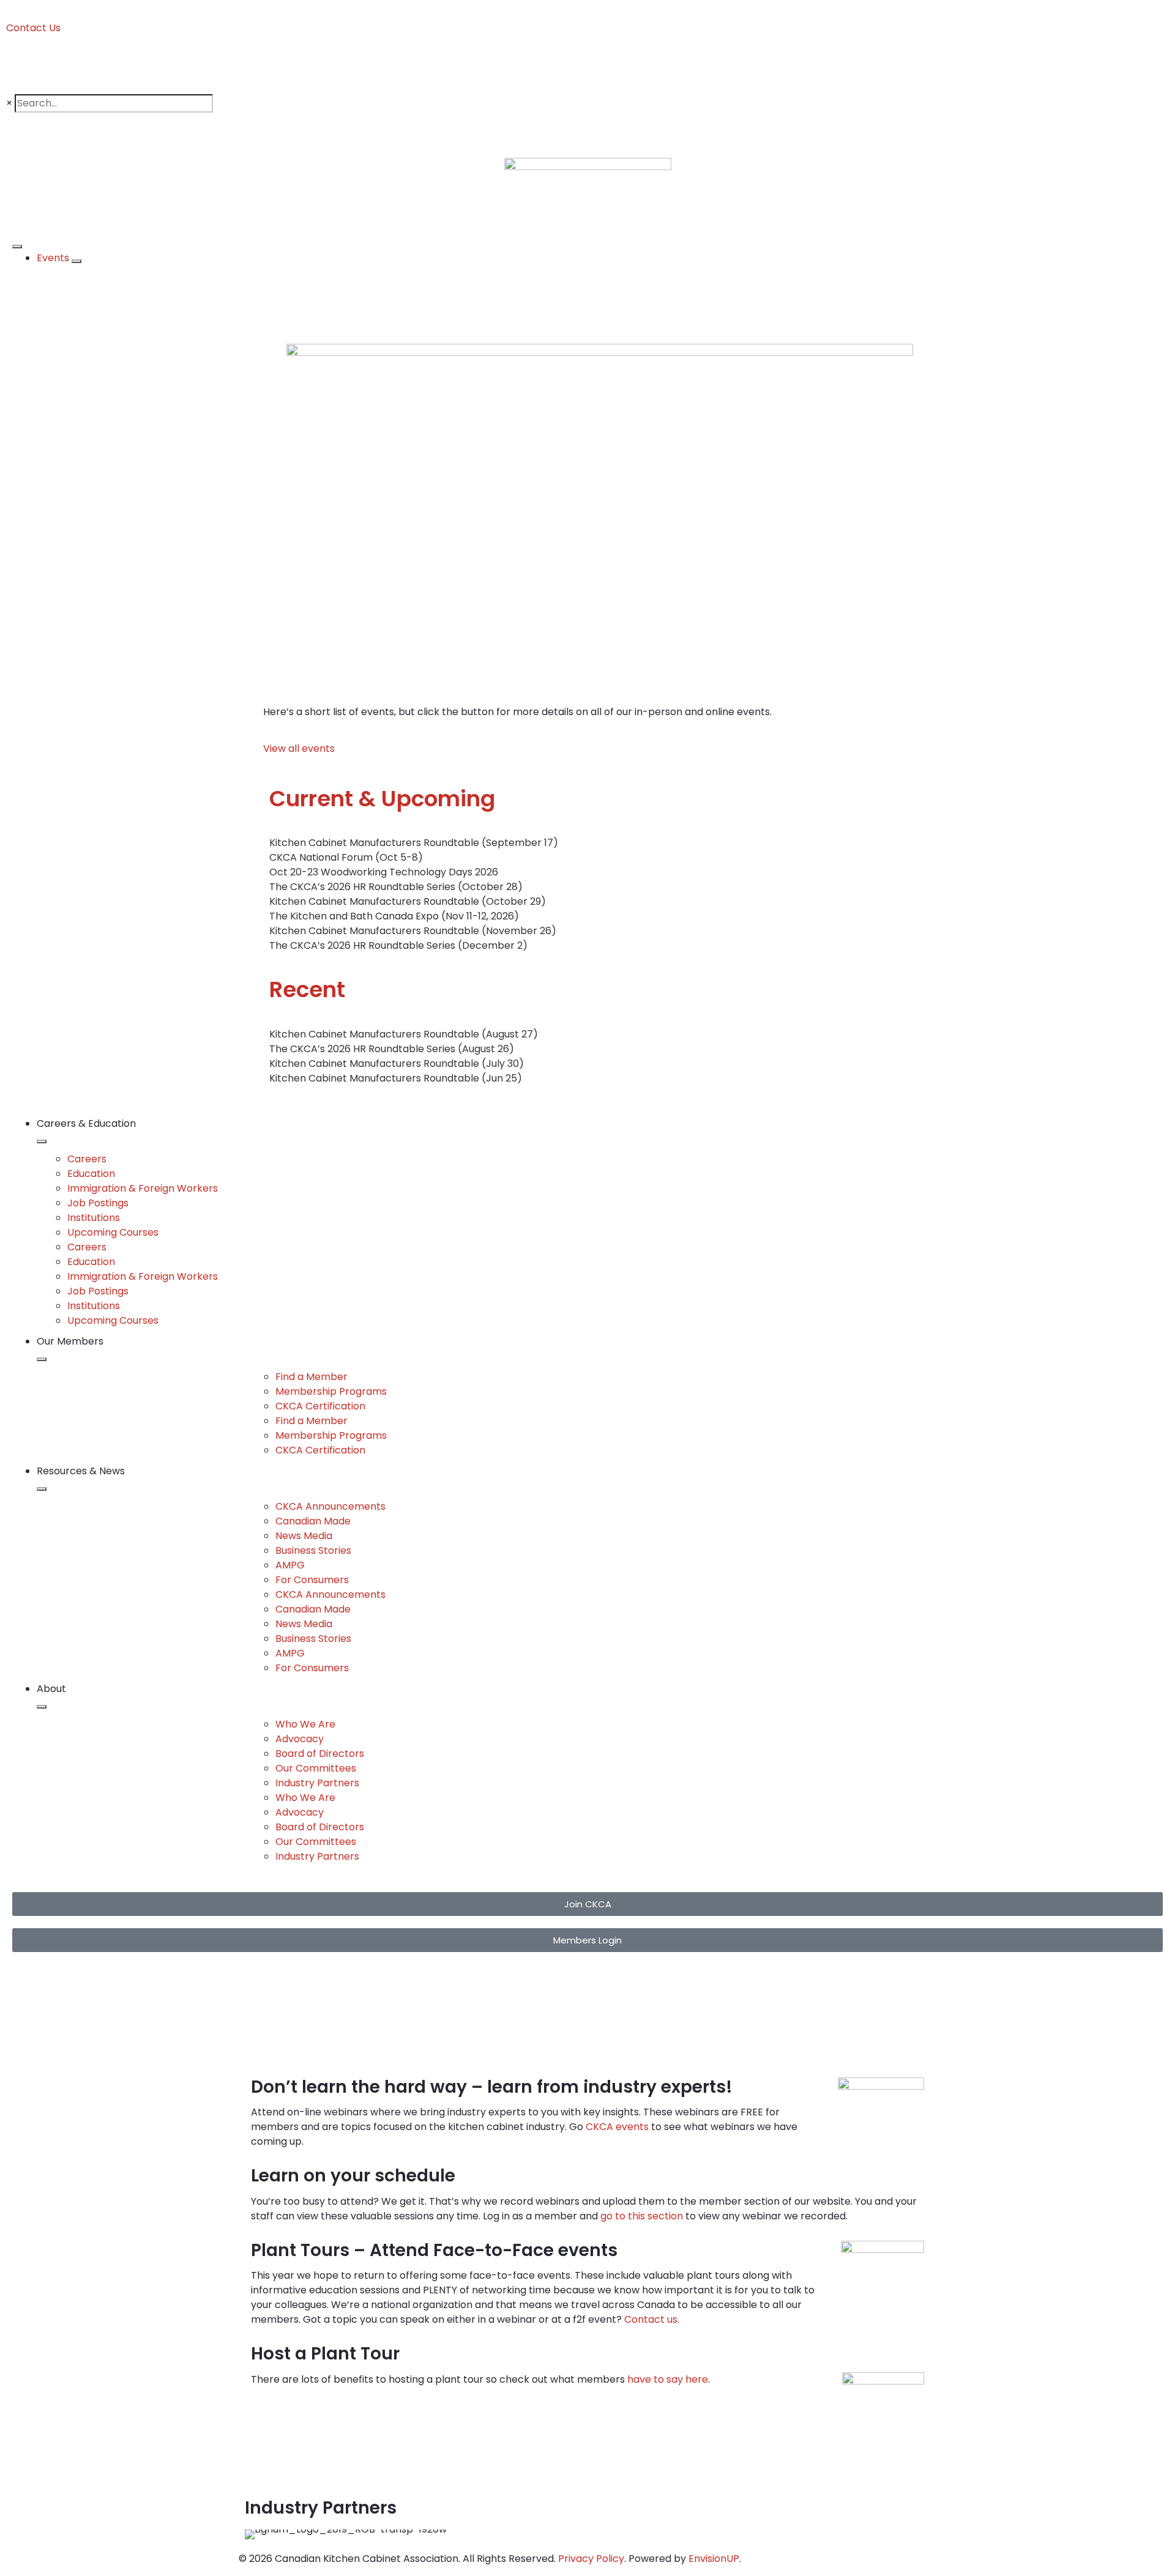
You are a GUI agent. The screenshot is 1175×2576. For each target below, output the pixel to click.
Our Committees (316, 1768)
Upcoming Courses (113, 1232)
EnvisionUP (714, 2559)
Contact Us (33, 28)
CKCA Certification (320, 1406)
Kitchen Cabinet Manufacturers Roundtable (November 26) (413, 931)
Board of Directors (320, 1754)
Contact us (651, 2319)
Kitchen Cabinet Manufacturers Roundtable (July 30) (397, 1063)
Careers (87, 1159)
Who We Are (305, 1724)
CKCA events (617, 2127)
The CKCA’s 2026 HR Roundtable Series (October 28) (396, 887)
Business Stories (313, 1550)
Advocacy (300, 1739)
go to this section (642, 2216)
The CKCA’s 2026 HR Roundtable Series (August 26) (392, 1049)
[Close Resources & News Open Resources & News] (42, 1489)
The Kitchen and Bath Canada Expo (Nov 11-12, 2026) (394, 916)
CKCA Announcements (330, 1506)
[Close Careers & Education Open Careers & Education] (42, 1141)
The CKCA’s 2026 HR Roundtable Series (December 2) (398, 945)
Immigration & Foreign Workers (143, 1188)
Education (91, 1174)
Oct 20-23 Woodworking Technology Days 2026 (384, 872)
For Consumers (312, 1580)
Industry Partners (317, 1783)
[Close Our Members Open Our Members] (42, 1359)
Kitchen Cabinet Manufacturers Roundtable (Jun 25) (396, 1078)
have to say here (668, 2379)
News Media (304, 1536)
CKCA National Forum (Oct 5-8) (346, 857)
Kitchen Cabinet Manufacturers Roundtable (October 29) (408, 901)
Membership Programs (331, 1391)
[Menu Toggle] (17, 247)
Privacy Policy (591, 2559)
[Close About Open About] (42, 1707)
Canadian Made (313, 1521)
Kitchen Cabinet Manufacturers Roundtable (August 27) (404, 1034)
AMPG (290, 1565)
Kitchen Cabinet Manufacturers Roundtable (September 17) (414, 843)
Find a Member (311, 1377)
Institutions (94, 1218)
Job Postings (98, 1203)
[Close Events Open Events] (76, 261)
